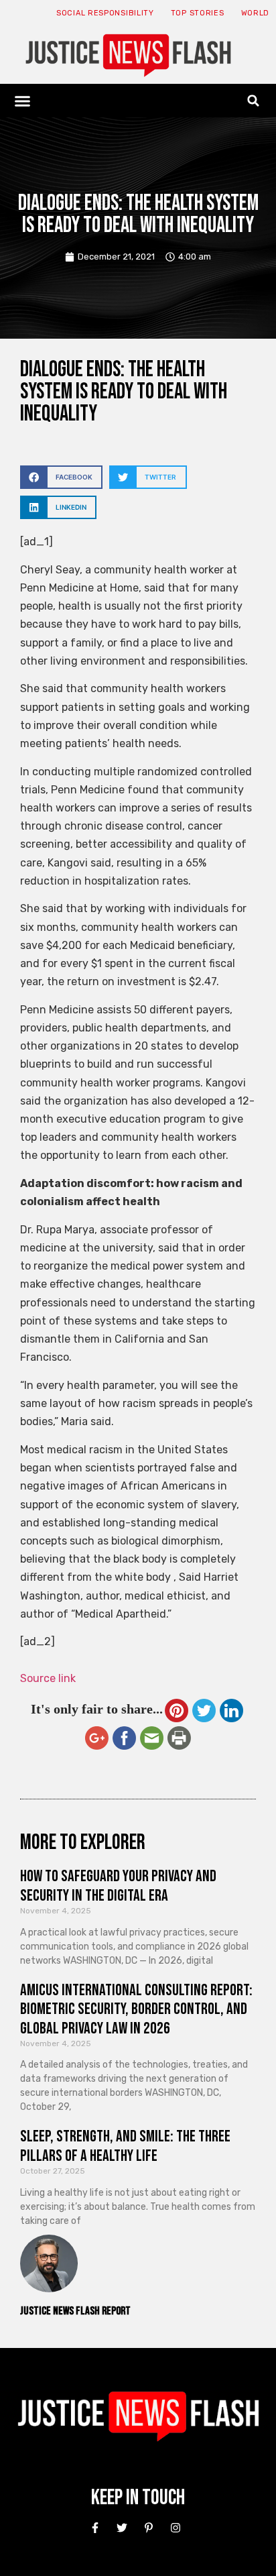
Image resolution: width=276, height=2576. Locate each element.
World (256, 13)
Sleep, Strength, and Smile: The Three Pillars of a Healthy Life (125, 2146)
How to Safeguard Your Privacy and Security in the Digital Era (118, 1886)
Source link (48, 1678)
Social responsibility (105, 13)
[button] (23, 101)
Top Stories (198, 13)
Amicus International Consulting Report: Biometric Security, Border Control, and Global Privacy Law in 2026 (136, 2010)
